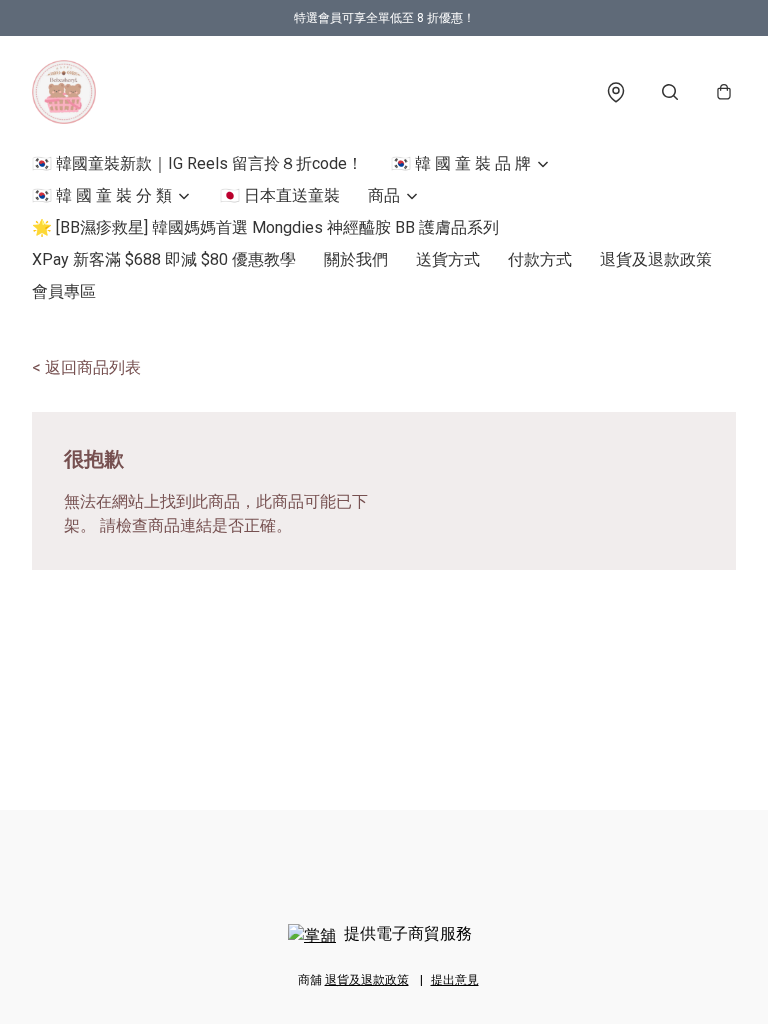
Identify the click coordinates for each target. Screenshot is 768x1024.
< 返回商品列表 (86, 367)
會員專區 (64, 291)
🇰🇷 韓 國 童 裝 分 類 (102, 195)
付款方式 (540, 259)
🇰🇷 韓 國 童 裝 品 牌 (461, 163)
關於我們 (356, 259)
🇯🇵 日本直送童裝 (280, 195)
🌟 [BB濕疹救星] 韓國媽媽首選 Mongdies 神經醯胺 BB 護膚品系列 (265, 227)
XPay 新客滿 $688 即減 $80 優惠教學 (164, 259)
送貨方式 (448, 259)
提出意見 (455, 980)
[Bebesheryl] (64, 92)
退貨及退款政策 (656, 259)
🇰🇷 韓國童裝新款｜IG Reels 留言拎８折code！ (197, 163)
